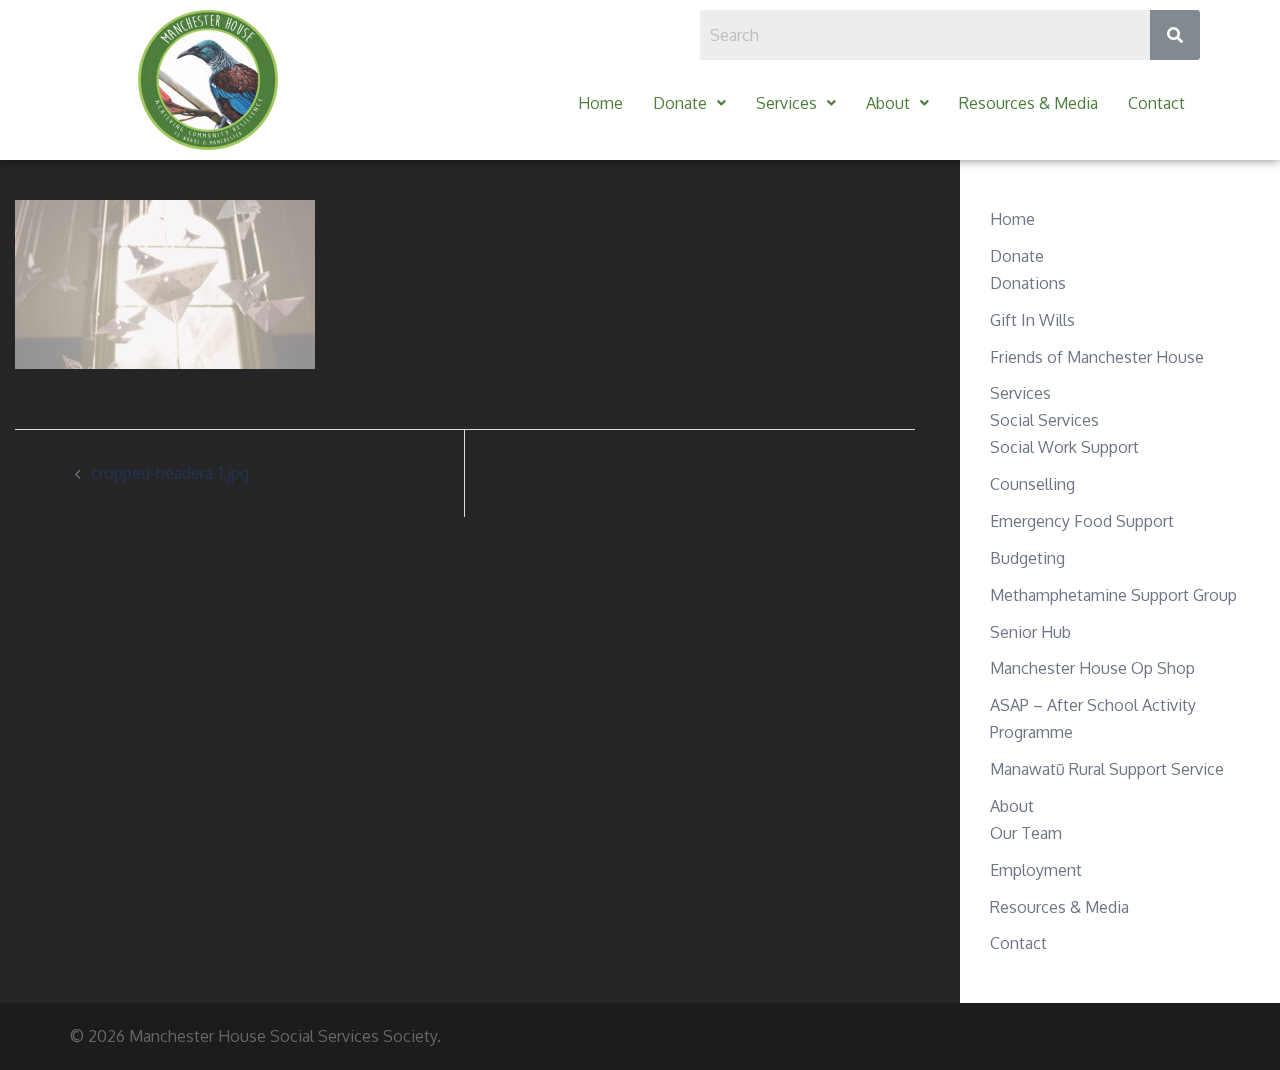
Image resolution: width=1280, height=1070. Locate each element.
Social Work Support (1064, 447)
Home (600, 103)
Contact (1156, 103)
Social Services (1044, 420)
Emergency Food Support (1082, 521)
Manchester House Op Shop (1092, 668)
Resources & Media (1028, 103)
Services (786, 103)
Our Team (1026, 833)
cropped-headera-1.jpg (170, 473)
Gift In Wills (1032, 320)
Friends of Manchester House (1097, 357)
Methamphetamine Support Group (1113, 595)
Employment (1036, 870)
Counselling (1032, 484)
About (888, 103)
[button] (689, 103)
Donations (1028, 283)
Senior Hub (1030, 632)
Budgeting (1027, 558)
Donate (680, 103)
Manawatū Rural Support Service (1107, 769)
